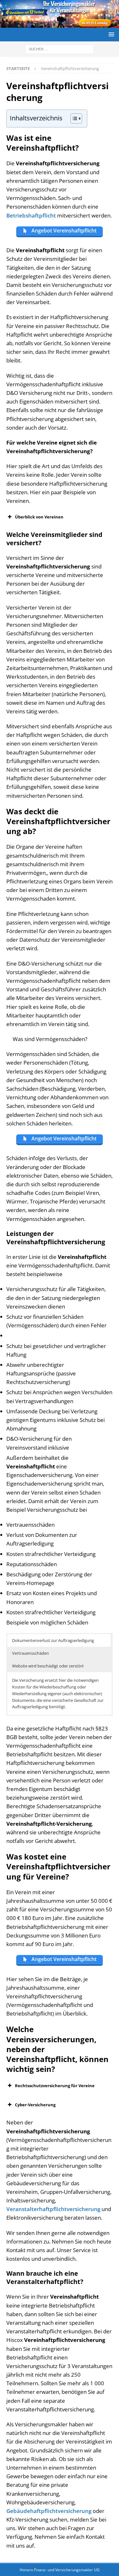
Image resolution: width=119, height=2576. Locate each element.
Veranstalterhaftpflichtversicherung (53, 2209)
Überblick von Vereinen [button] (39, 517)
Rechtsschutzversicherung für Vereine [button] (55, 2086)
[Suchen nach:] (60, 49)
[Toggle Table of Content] (73, 118)
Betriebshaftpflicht (31, 215)
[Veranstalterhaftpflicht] (60, 24)
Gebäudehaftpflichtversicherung (49, 2511)
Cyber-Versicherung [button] (35, 2105)
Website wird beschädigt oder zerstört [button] (48, 1666)
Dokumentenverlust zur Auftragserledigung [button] (53, 1640)
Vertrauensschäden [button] (30, 1653)
